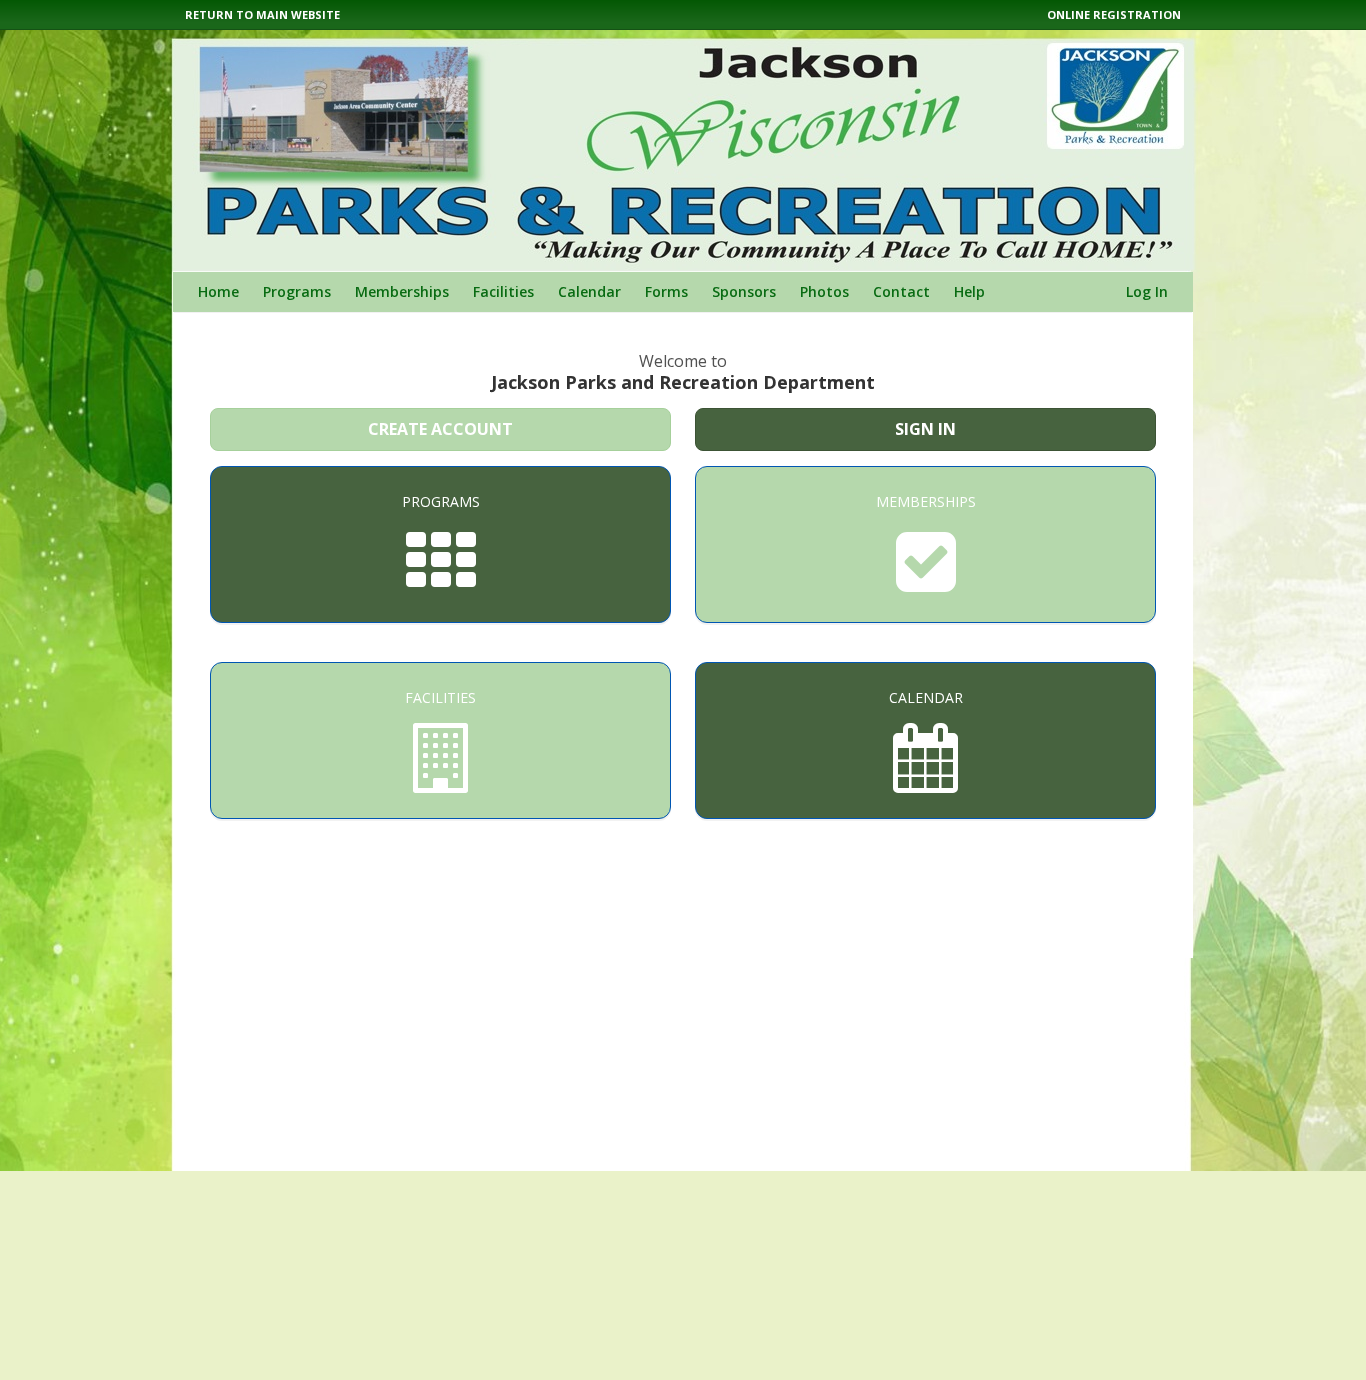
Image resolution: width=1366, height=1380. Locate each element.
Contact (901, 291)
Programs (297, 291)
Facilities (503, 291)
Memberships (402, 291)
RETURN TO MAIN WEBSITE (262, 14)
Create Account (440, 429)
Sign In (925, 429)
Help (969, 291)
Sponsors (744, 291)
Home (218, 291)
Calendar (589, 291)
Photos (824, 291)
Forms (666, 291)
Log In (1147, 291)
